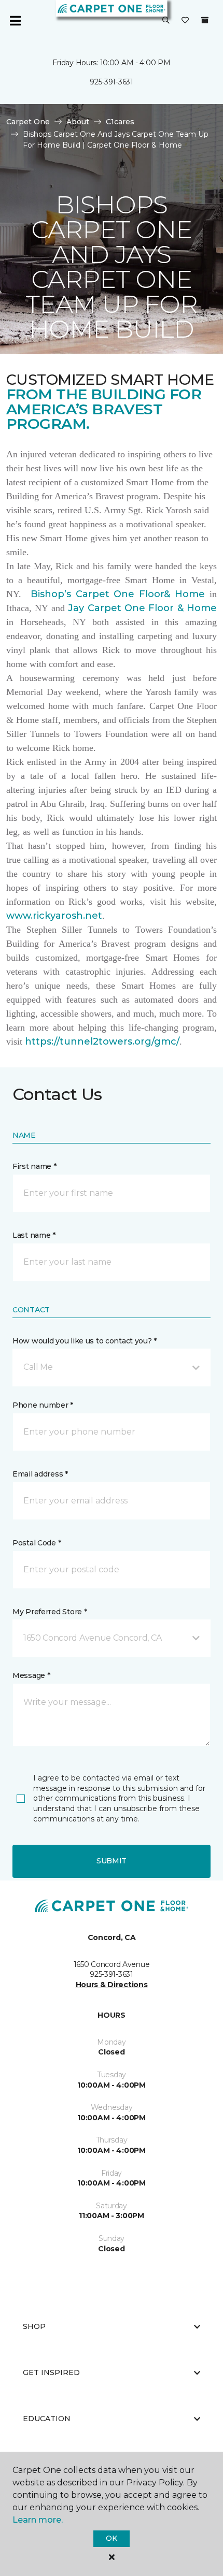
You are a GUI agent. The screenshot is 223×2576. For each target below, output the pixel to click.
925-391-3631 (112, 82)
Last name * (34, 1235)
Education (47, 2419)
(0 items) (205, 20)
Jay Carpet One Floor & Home (142, 608)
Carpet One (28, 122)
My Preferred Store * (50, 1612)
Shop (34, 2326)
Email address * (40, 1474)
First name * (34, 1166)
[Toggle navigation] (15, 21)
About (78, 122)
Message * (31, 1675)
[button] (166, 21)
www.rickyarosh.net (54, 916)
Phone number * (43, 1405)
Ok (111, 2538)
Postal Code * (37, 1543)
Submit (112, 1861)
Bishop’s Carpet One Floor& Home (118, 594)
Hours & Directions (112, 1985)
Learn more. (38, 2520)
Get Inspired (51, 2372)
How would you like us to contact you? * (85, 1341)
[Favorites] (185, 21)
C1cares (120, 122)
